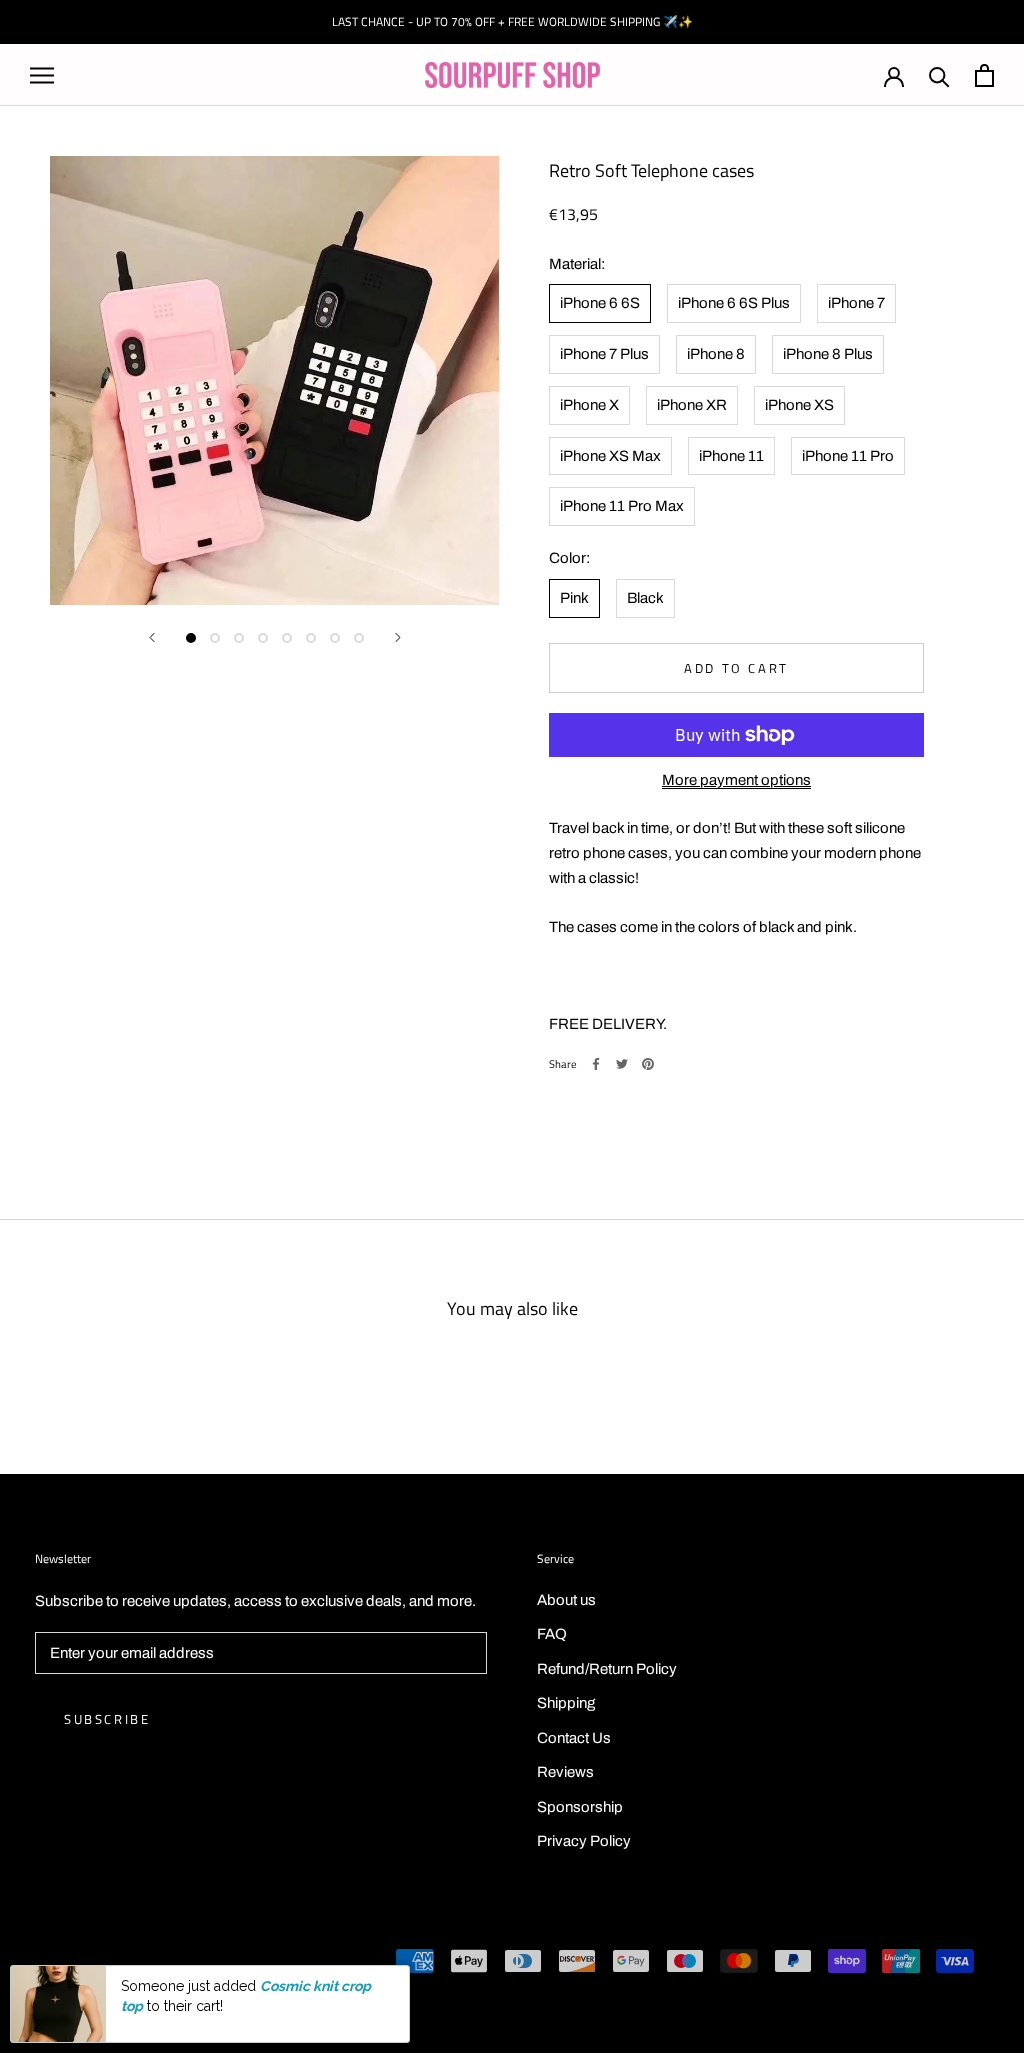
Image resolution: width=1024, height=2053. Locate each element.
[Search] (939, 75)
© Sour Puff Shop (90, 1963)
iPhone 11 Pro (848, 456)
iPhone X (589, 405)
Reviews (565, 1772)
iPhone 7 (856, 303)
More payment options (736, 780)
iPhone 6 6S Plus (734, 303)
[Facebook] (596, 1064)
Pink (574, 598)
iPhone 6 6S (600, 303)
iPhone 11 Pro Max (622, 506)
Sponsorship (580, 1807)
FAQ (552, 1634)
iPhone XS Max (610, 456)
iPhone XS (799, 405)
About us (566, 1600)
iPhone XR (692, 405)
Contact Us (574, 1738)
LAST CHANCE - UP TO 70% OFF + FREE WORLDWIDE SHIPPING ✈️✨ (512, 21)
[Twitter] (622, 1064)
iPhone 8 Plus (828, 354)
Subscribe (107, 1719)
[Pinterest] (648, 1064)
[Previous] (152, 637)
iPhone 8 (716, 354)
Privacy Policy (584, 1841)
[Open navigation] (42, 75)
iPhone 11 (731, 456)
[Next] (398, 637)
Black (645, 598)
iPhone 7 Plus (604, 354)
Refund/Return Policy (607, 1669)
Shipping (566, 1703)
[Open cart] (984, 75)
